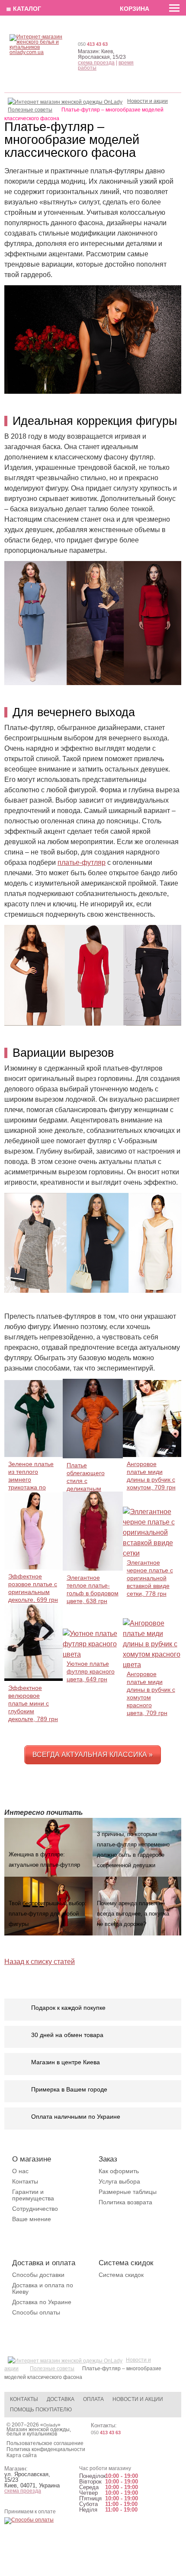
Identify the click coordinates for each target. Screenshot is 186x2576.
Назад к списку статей (40, 1962)
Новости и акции (138, 2399)
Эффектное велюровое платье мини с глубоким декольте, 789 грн (33, 1703)
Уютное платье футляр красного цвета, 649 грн (91, 1671)
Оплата (93, 2399)
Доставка (61, 2399)
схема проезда (96, 63)
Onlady (50, 2425)
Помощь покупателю (41, 2410)
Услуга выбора (119, 2181)
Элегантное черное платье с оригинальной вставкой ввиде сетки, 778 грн (150, 1578)
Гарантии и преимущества (33, 2195)
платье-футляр (82, 862)
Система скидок (121, 2275)
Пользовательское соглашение (45, 2443)
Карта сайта (22, 2455)
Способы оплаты (36, 2312)
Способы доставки (38, 2275)
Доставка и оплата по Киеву (43, 2288)
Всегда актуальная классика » (93, 1755)
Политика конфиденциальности (46, 2449)
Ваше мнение (32, 2219)
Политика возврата (125, 2202)
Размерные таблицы (128, 2192)
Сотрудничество (35, 2209)
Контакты (25, 2181)
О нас (20, 2171)
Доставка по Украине (42, 2302)
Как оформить (119, 2171)
